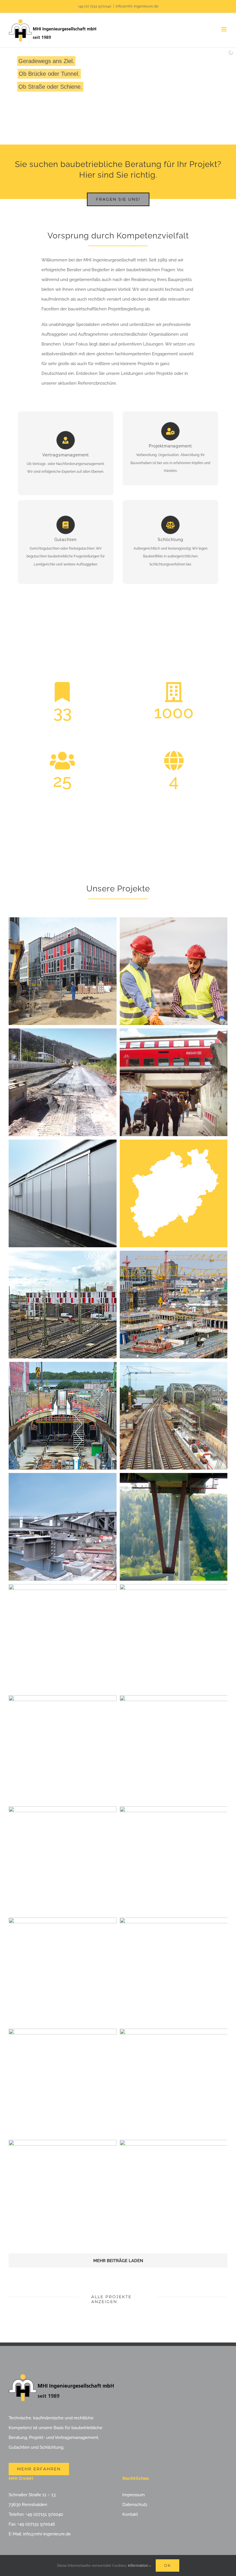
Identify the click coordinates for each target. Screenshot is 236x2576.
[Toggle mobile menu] (224, 29)
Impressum (134, 2495)
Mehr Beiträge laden (118, 2261)
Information (138, 2565)
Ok (168, 2565)
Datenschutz (135, 2505)
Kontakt (130, 2514)
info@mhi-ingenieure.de (137, 6)
